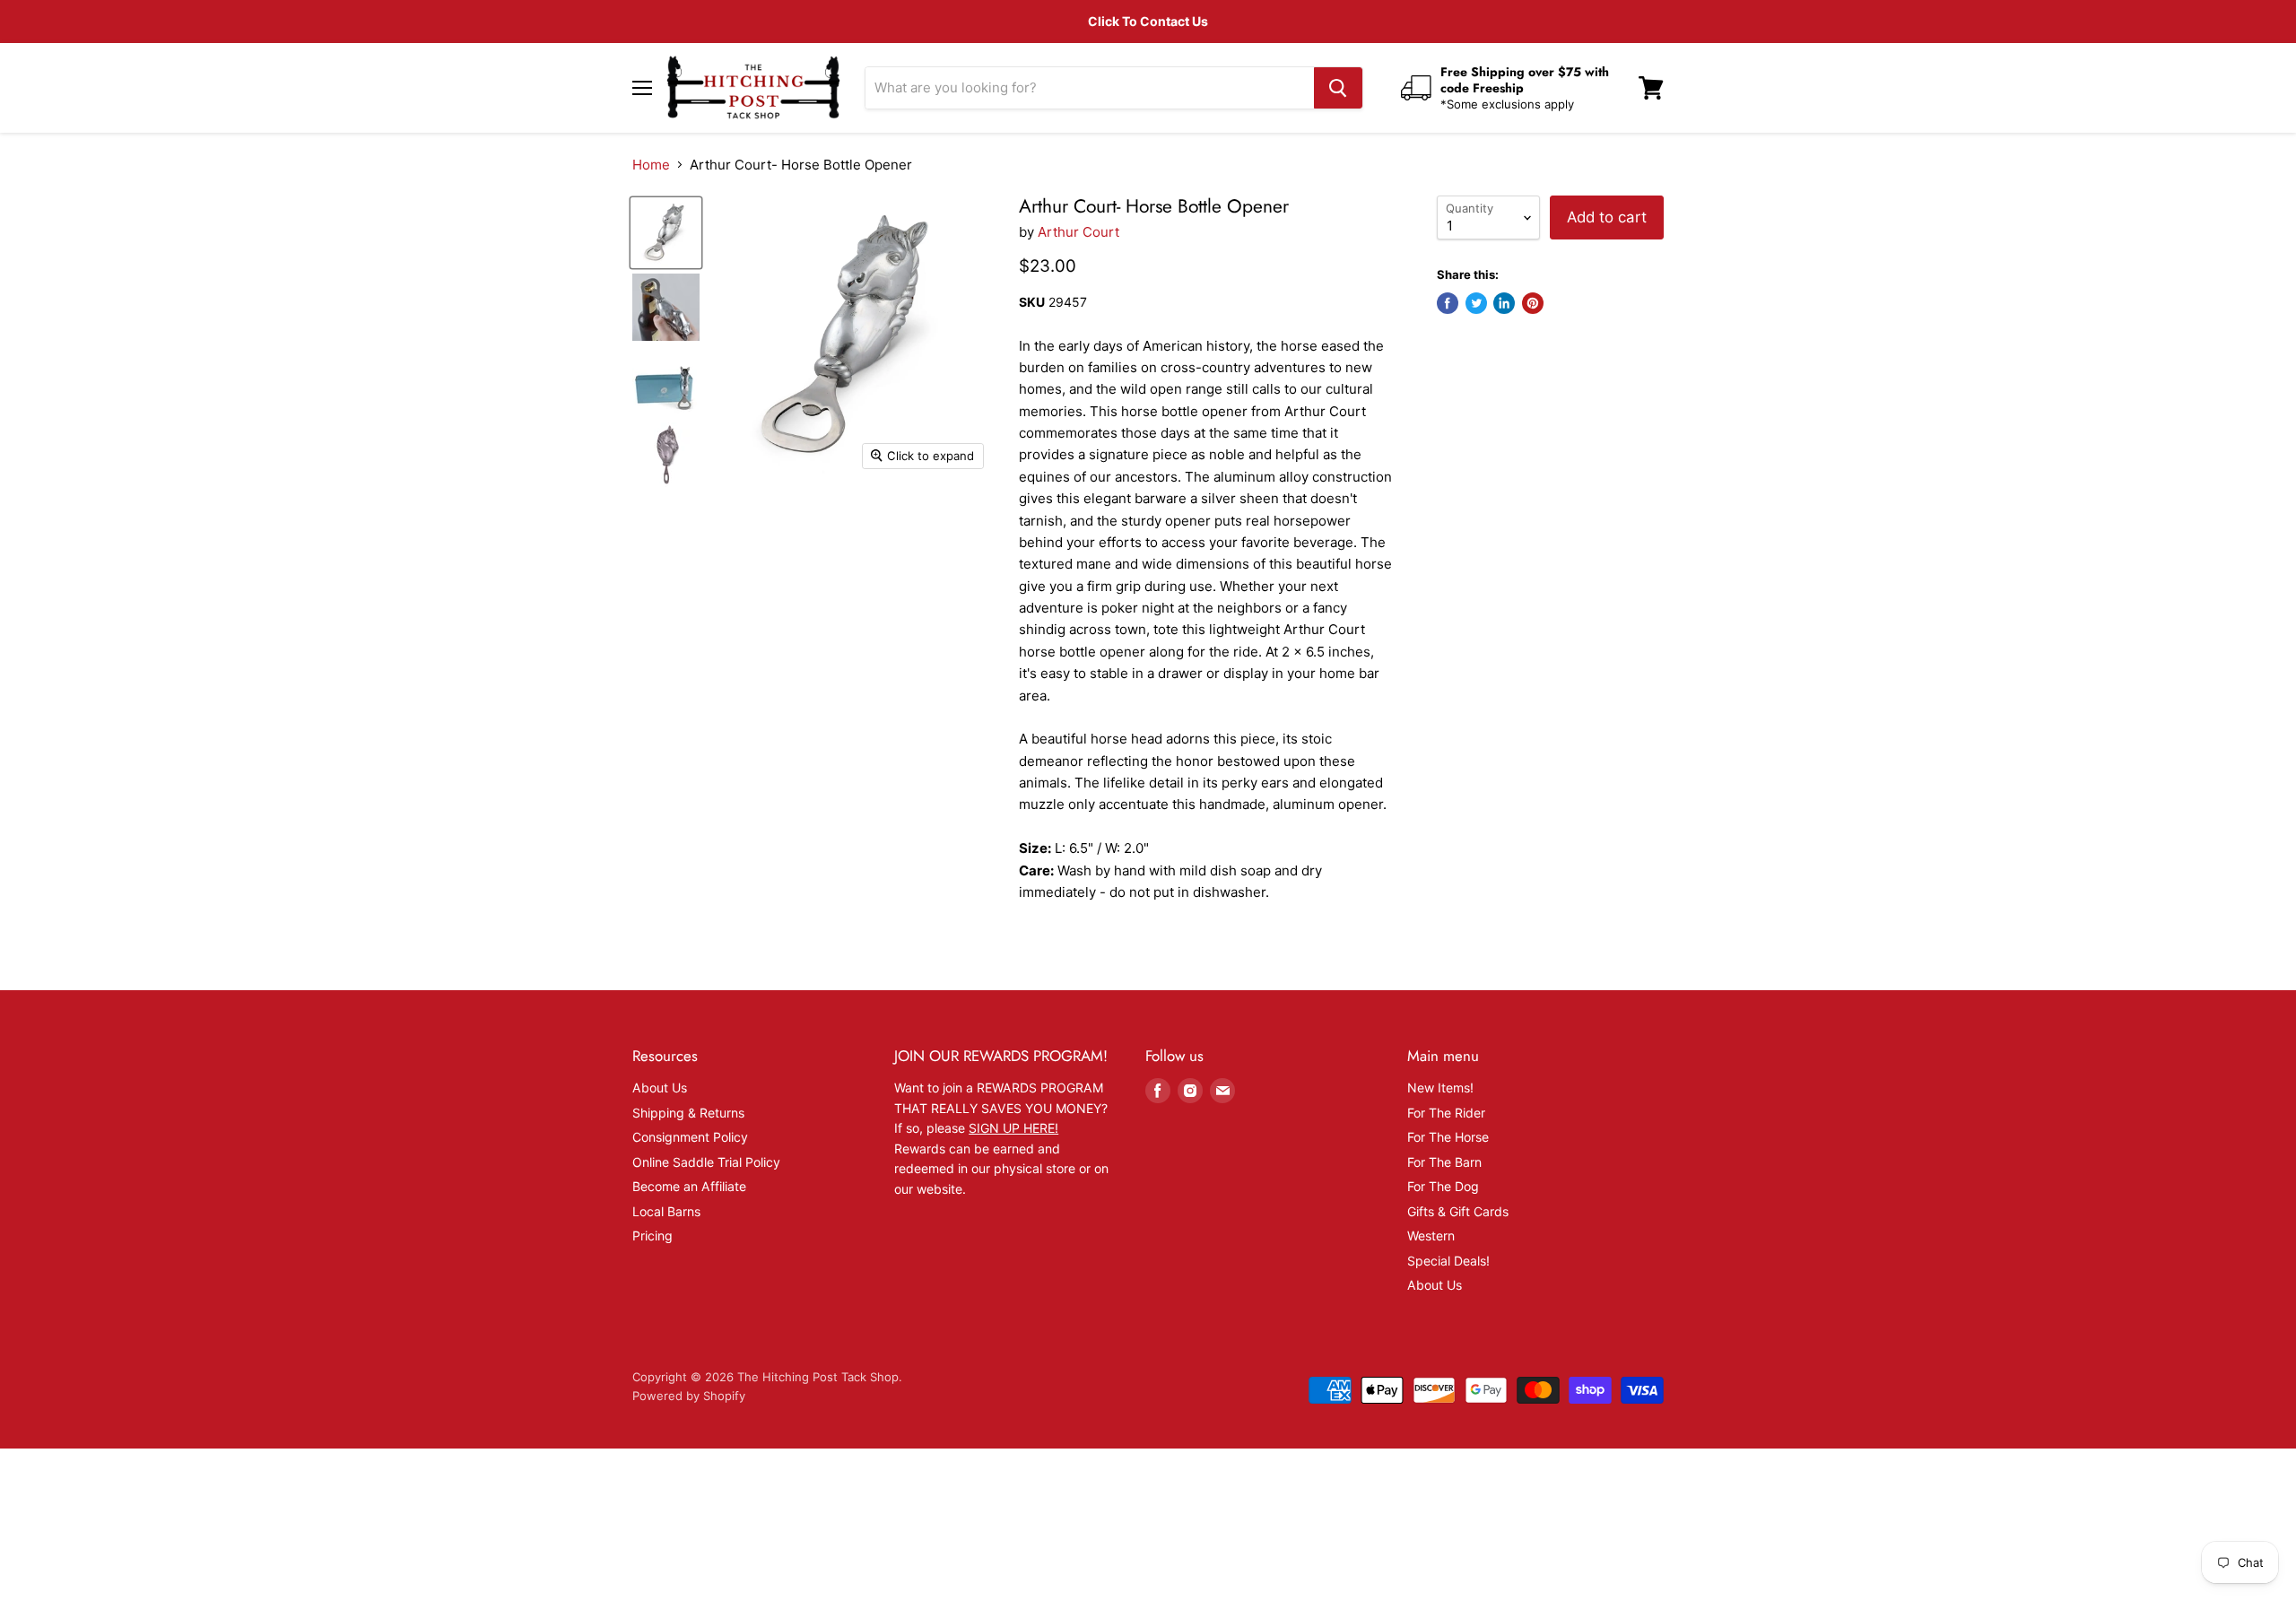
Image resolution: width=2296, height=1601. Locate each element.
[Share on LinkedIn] (1504, 303)
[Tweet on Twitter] (1476, 303)
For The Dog (1443, 1186)
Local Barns (666, 1211)
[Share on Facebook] (1448, 303)
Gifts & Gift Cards (1458, 1211)
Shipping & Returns (688, 1113)
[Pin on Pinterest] (1533, 303)
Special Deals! (1448, 1261)
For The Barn (1444, 1162)
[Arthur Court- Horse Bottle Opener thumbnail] (666, 233)
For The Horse (1448, 1137)
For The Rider (1446, 1113)
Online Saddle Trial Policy (706, 1162)
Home (651, 165)
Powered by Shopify (689, 1396)
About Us (660, 1088)
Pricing (652, 1236)
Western (1431, 1236)
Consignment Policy (690, 1137)
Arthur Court (1078, 232)
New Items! (1440, 1088)
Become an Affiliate (689, 1186)
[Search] (1338, 88)
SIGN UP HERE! (1013, 1128)
